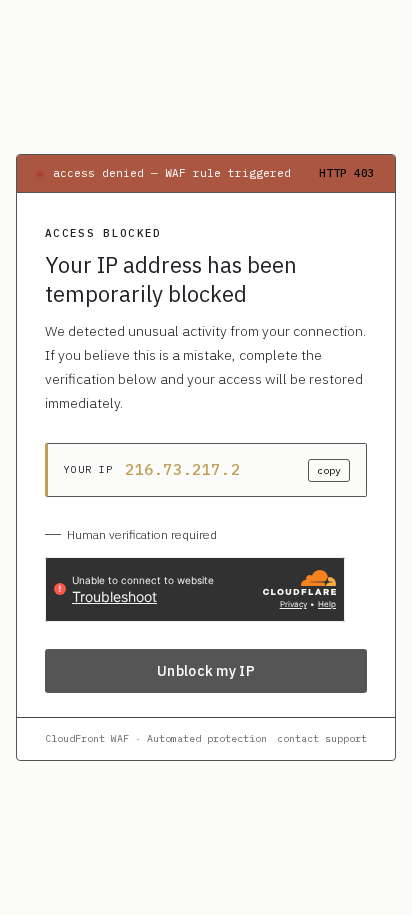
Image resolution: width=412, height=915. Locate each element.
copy (329, 470)
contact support (322, 738)
